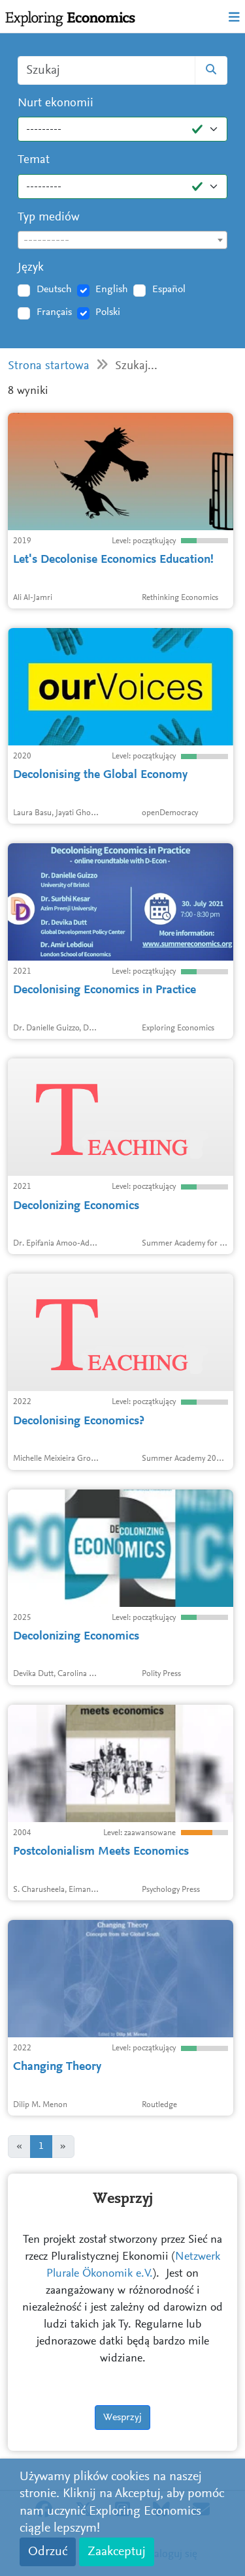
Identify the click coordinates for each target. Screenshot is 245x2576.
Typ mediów (49, 217)
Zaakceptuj (117, 2552)
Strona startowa (49, 366)
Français (54, 312)
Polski (108, 312)
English (112, 290)
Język (31, 268)
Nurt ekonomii (56, 103)
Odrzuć (48, 2552)
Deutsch (54, 290)
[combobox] (122, 240)
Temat (34, 160)
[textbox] (122, 241)
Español (169, 290)
